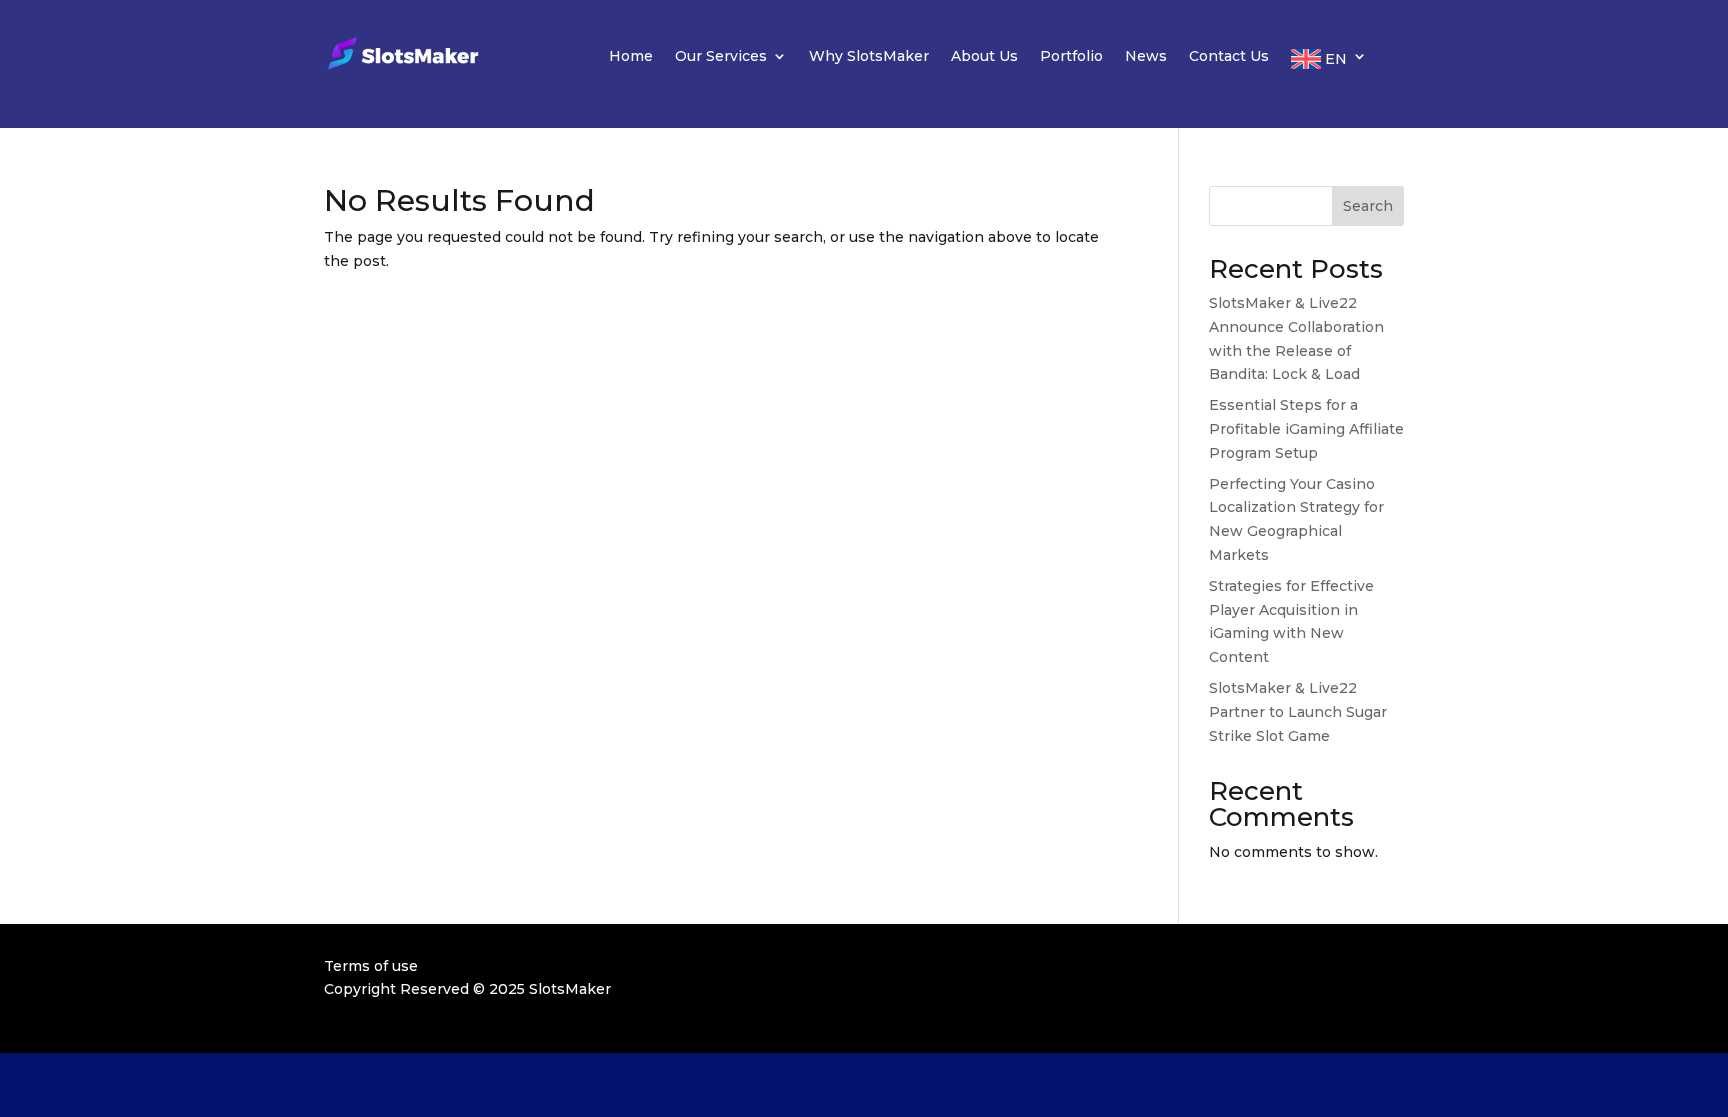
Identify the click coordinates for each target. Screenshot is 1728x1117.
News (1146, 57)
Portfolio (1071, 57)
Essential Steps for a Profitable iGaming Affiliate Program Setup (1306, 429)
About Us (984, 57)
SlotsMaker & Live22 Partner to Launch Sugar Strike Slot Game (1298, 712)
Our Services (721, 57)
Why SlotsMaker (869, 57)
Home (631, 57)
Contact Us (1229, 57)
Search (1368, 206)
